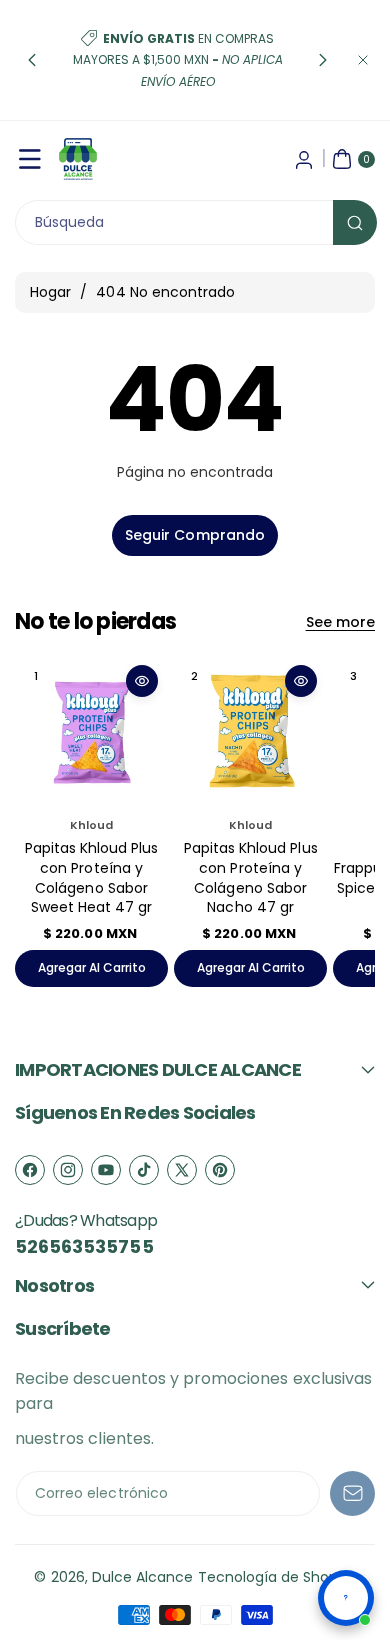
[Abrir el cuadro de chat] (346, 1598)
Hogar (50, 292)
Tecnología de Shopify (277, 1577)
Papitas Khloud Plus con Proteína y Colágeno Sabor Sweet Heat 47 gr (92, 877)
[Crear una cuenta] (304, 159)
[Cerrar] (363, 60)
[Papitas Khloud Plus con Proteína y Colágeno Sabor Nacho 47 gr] (250, 731)
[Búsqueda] (355, 222)
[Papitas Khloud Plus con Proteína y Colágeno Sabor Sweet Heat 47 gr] (91, 731)
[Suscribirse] (352, 1493)
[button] (32, 60)
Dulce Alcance (143, 1577)
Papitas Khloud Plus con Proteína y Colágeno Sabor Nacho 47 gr (251, 877)
